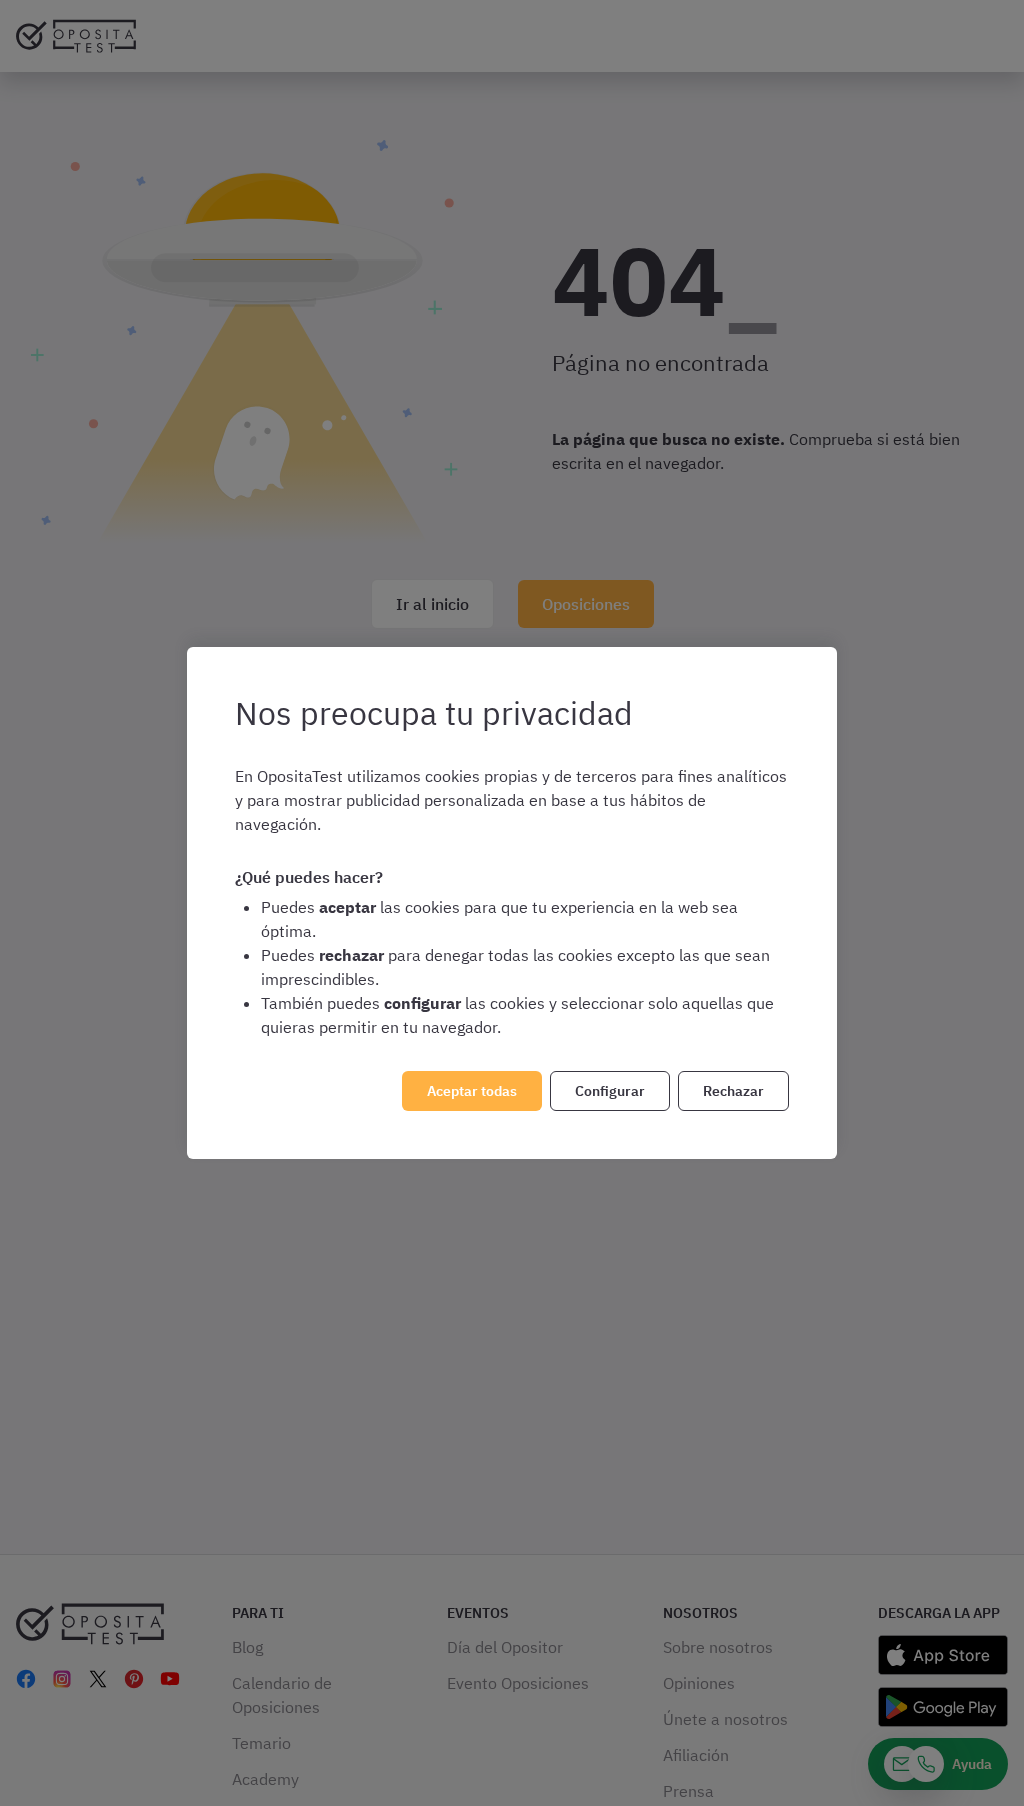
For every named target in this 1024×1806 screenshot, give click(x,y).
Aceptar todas (472, 1091)
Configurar (610, 1091)
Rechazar (733, 1091)
